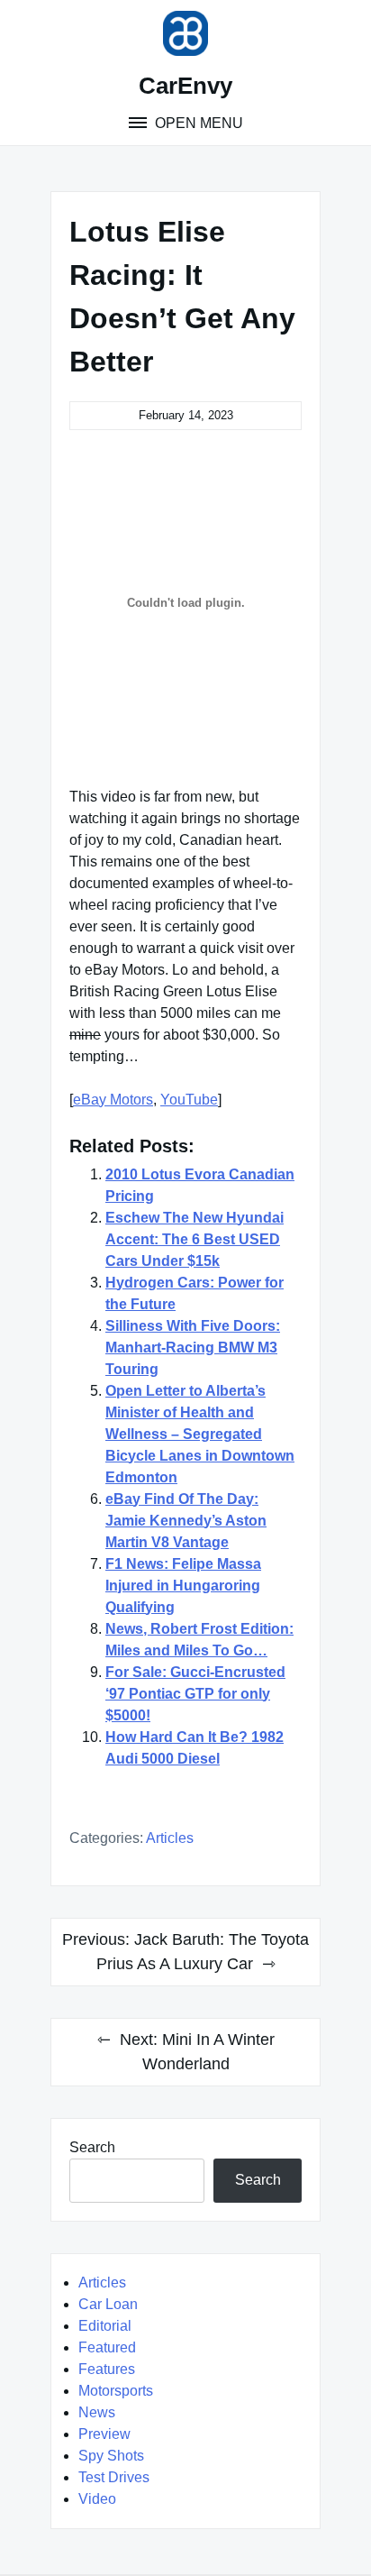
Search (92, 2147)
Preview (104, 2434)
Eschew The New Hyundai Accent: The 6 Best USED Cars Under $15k (195, 1239)
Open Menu (197, 123)
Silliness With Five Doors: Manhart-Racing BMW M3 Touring (193, 1348)
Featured (107, 2347)
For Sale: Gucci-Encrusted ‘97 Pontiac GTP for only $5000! (195, 1694)
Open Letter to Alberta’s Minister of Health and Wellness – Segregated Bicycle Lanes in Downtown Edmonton (200, 1434)
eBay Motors (113, 1100)
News (97, 2412)
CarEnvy (185, 86)
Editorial (105, 2326)
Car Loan (108, 2304)
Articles (170, 1838)
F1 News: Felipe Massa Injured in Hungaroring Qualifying (183, 1586)
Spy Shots (111, 2456)
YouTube (189, 1100)
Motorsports (116, 2391)
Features (107, 2369)
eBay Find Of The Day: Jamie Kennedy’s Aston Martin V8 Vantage (186, 1521)
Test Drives (114, 2477)
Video (97, 2499)
